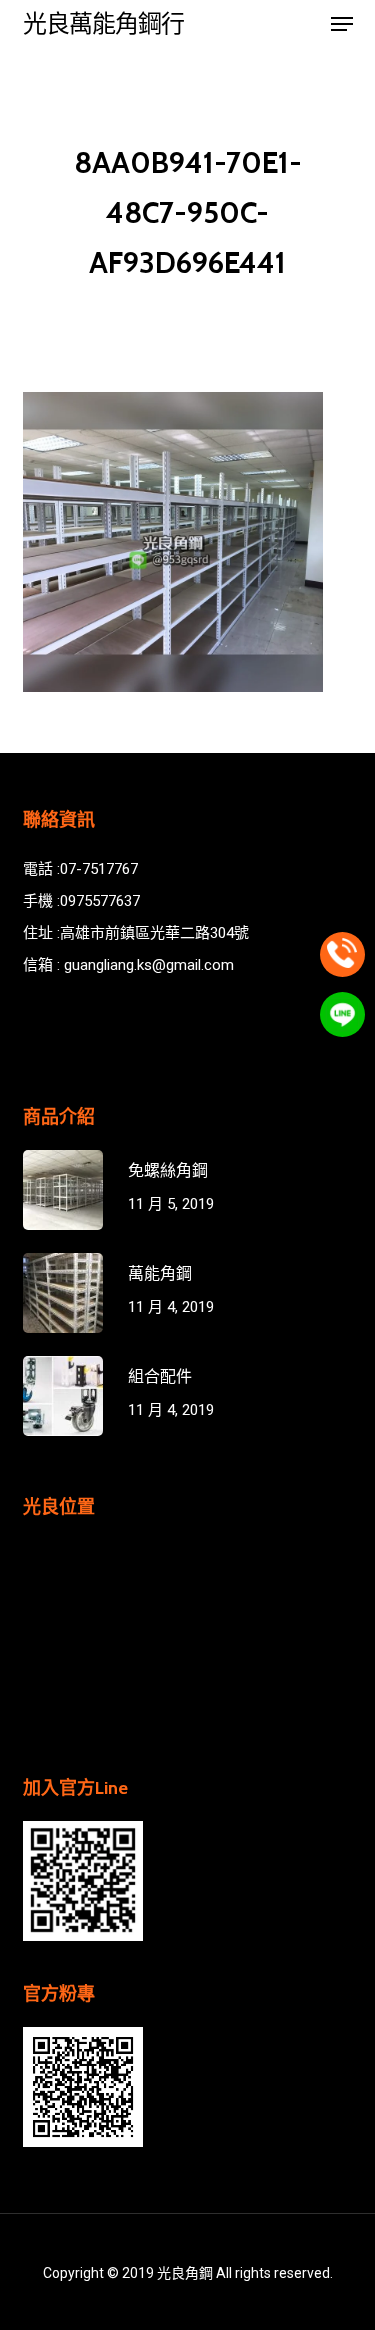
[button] (342, 24)
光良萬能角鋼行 (103, 24)
